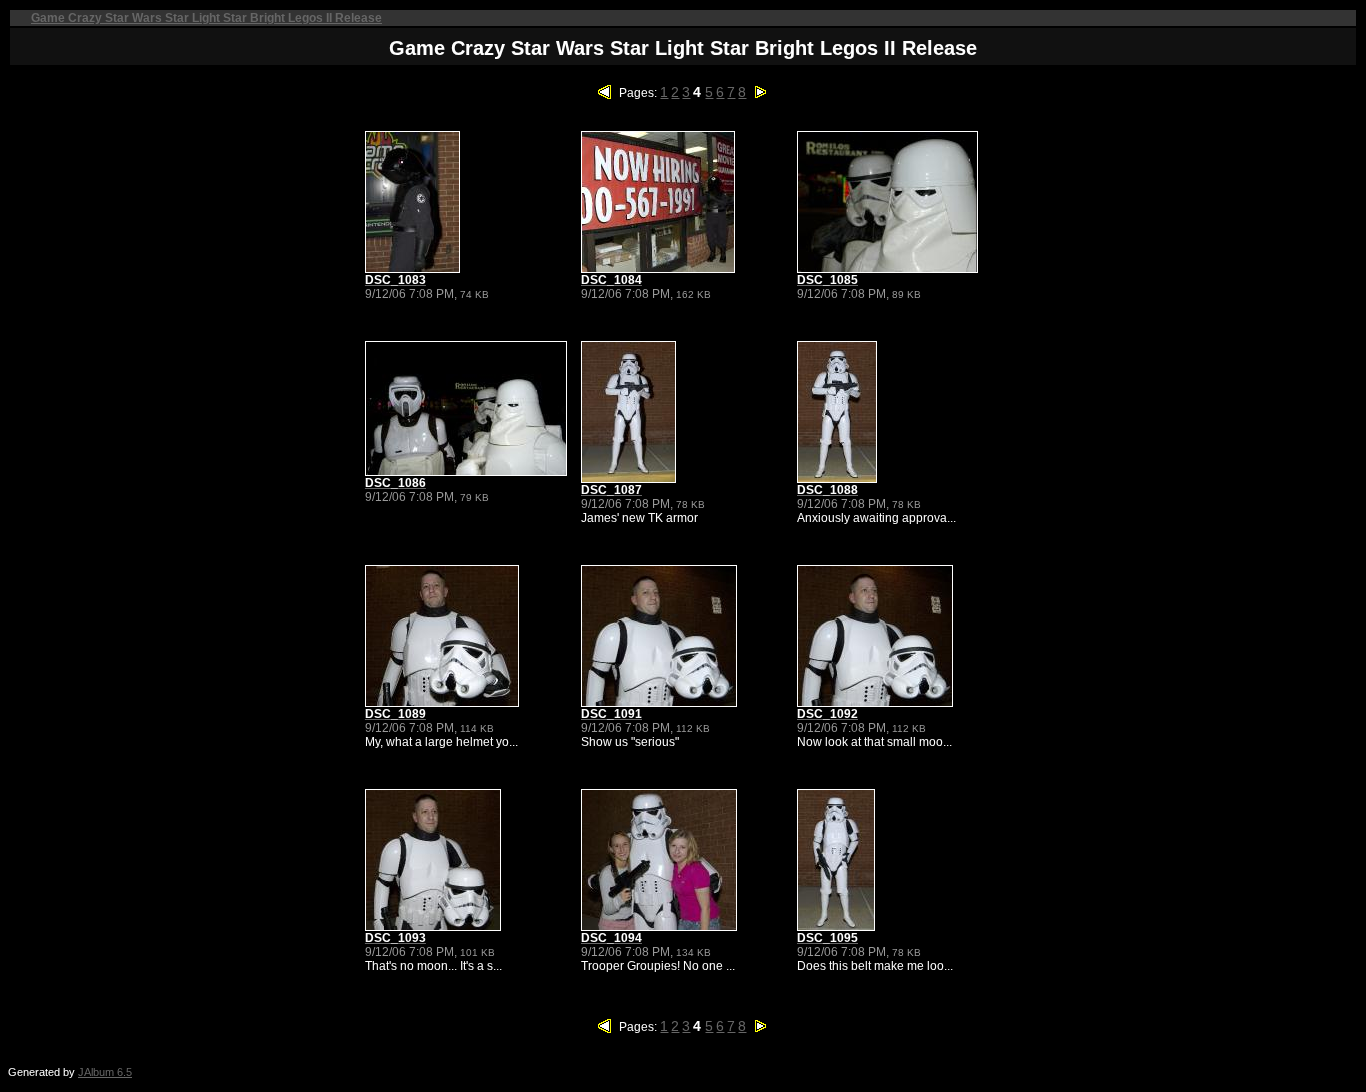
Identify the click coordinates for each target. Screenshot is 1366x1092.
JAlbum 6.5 (105, 1072)
